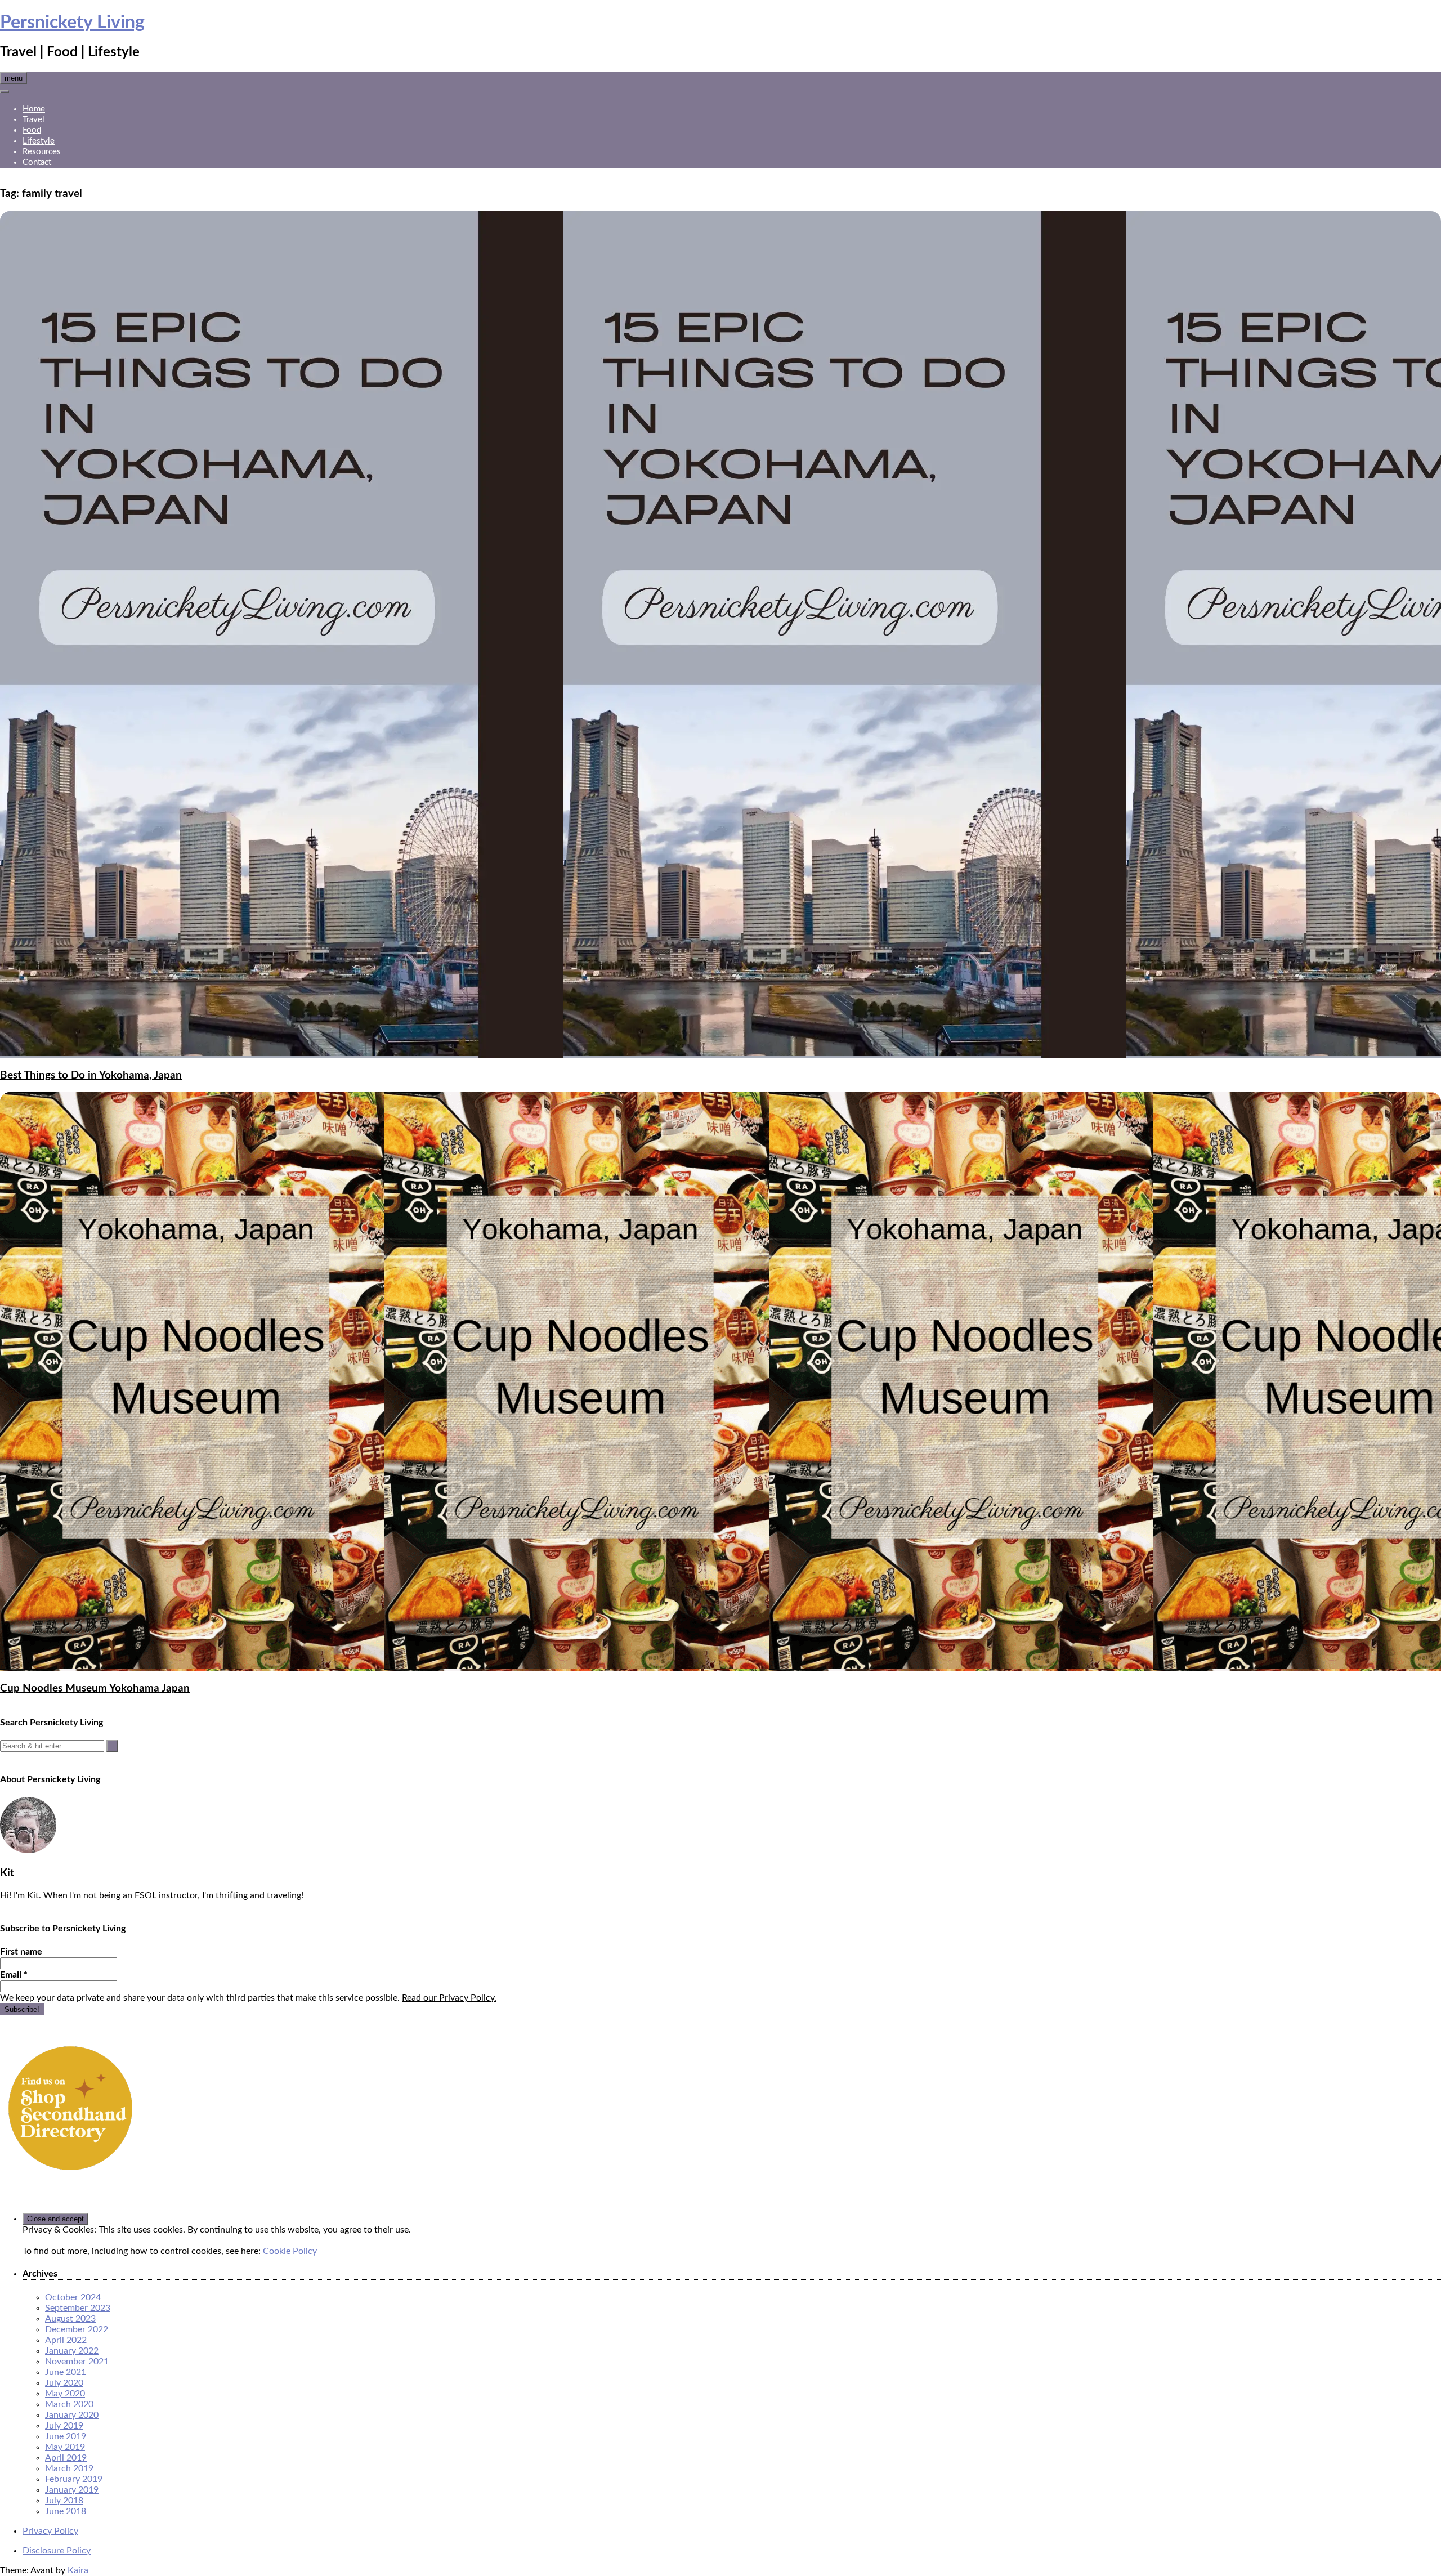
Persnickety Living (72, 23)
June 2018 (66, 2511)
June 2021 (66, 2372)
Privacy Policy (50, 2531)
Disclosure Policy (57, 2551)
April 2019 (66, 2458)
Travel (33, 120)
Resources (42, 152)
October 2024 (73, 2297)
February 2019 (74, 2479)
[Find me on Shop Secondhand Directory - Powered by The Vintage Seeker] (70, 2176)
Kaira (78, 2570)
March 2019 (69, 2468)
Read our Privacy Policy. (449, 1998)
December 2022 (77, 2329)
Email (14, 1975)
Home (34, 109)
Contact (37, 162)
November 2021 (77, 2362)
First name (21, 1952)
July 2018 (64, 2501)
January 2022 (72, 2351)
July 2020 (64, 2383)
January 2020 (72, 2415)
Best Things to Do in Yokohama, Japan (91, 1075)
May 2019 (65, 2447)
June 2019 (66, 2436)
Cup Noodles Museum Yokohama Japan (95, 1689)
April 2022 (66, 2340)
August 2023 (70, 2319)
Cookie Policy (290, 2251)
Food (32, 130)
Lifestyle (39, 141)
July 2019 (64, 2426)
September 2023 (78, 2308)
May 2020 (65, 2394)
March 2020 (69, 2404)
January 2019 (72, 2490)
